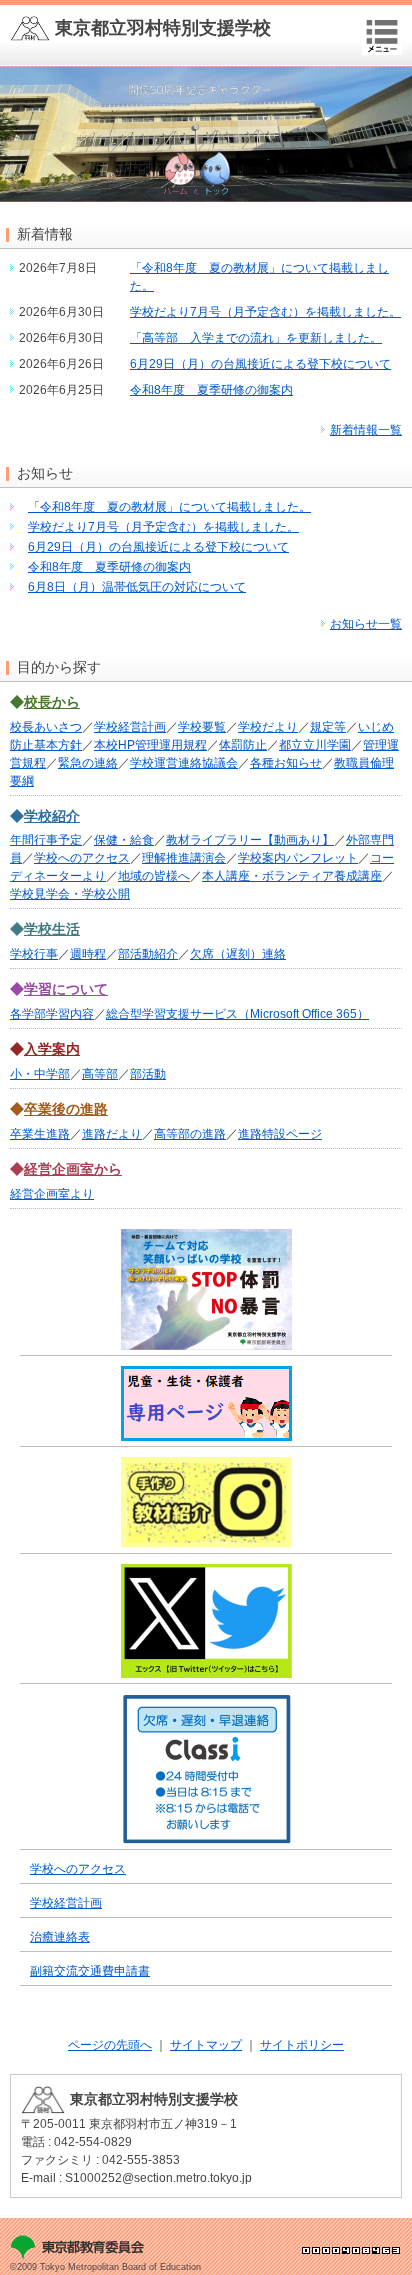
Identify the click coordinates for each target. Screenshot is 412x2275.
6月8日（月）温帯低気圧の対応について (137, 587)
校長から (52, 702)
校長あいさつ (46, 727)
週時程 (88, 954)
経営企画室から (73, 1169)
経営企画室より (52, 1194)
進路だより (112, 1134)
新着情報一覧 (366, 430)
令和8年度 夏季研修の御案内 (211, 390)
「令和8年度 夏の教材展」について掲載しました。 (169, 507)
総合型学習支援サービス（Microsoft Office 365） (237, 1014)
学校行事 (34, 954)
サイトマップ (206, 2045)
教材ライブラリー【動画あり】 (250, 840)
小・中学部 (40, 1074)
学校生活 (52, 929)
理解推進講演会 (184, 858)
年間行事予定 (46, 840)
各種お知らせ (286, 763)
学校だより (268, 727)
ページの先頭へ (110, 2045)
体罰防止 (243, 745)
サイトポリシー (302, 2045)
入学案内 (52, 1049)
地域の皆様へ (154, 876)
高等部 (100, 1074)
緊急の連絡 (88, 763)
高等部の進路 (190, 1134)
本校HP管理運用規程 (150, 745)
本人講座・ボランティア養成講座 (292, 876)
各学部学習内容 (52, 1014)
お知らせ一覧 (366, 624)
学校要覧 (202, 727)
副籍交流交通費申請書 (90, 1971)
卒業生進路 (40, 1134)
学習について (66, 989)
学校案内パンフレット (298, 858)
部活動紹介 (148, 954)
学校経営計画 (130, 727)
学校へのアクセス (82, 858)
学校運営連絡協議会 (184, 763)
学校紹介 (52, 816)
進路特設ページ (280, 1134)
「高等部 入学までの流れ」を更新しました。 (256, 338)
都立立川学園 (315, 745)
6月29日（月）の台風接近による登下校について (260, 364)
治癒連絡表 (60, 1937)
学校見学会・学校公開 (70, 894)
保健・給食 (124, 840)
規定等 (328, 727)
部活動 (148, 1074)
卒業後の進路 (66, 1109)
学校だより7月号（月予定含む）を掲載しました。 (265, 312)
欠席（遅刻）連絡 (238, 954)
